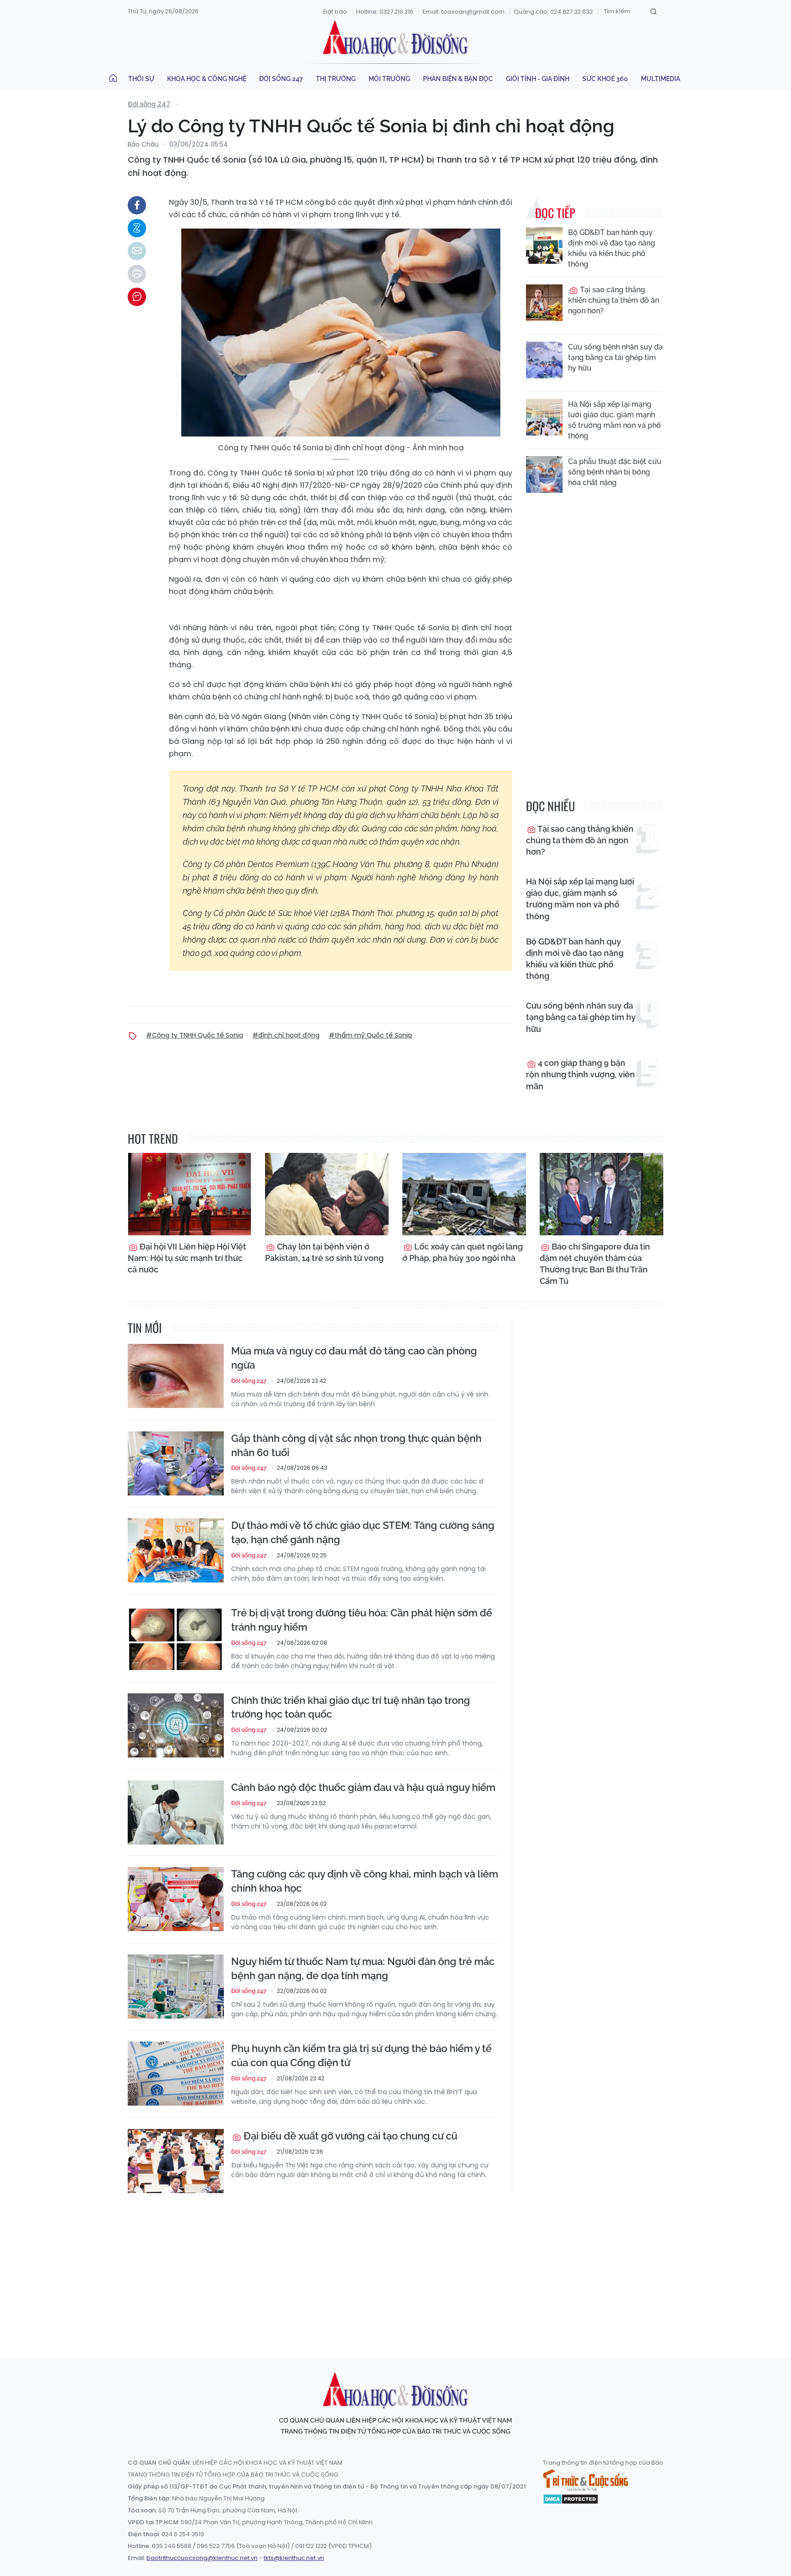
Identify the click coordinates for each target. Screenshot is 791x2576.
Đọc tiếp (555, 213)
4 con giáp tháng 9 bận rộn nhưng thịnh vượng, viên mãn (580, 1074)
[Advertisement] (395, 2267)
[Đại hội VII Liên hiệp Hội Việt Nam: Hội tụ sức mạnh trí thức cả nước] (190, 1194)
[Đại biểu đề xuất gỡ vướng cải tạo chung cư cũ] (176, 2161)
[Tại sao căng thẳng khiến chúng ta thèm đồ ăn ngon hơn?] (544, 303)
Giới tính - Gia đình (538, 79)
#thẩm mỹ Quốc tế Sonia (370, 1035)
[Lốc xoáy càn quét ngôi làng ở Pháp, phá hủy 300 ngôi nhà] (464, 1194)
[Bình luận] (137, 297)
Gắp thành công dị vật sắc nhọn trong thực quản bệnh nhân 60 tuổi (356, 1445)
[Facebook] (137, 205)
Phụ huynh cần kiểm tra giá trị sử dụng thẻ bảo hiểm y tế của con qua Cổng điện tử (361, 2055)
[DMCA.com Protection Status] (571, 2499)
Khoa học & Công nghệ (207, 79)
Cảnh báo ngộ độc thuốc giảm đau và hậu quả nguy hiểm (363, 1787)
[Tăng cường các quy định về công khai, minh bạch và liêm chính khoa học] (176, 1899)
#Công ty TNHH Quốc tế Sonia (195, 1035)
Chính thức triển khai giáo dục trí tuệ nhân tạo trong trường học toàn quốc (351, 1707)
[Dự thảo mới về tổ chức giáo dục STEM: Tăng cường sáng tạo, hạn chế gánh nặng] (176, 1550)
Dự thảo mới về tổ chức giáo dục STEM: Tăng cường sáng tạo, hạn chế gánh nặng (363, 1532)
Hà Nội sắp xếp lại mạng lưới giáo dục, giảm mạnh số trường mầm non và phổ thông (615, 420)
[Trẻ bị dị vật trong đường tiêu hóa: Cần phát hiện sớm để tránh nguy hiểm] (176, 1638)
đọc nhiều (550, 806)
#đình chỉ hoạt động (286, 1035)
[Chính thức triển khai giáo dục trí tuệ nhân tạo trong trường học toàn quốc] (176, 1725)
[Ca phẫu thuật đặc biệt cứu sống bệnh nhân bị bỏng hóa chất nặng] (544, 475)
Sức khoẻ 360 (605, 79)
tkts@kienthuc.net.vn (294, 2558)
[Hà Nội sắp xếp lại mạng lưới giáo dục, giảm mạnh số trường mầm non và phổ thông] (544, 417)
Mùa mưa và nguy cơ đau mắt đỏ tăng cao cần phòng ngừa (354, 1358)
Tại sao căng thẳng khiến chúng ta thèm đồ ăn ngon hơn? (614, 300)
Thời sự (141, 79)
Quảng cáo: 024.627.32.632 (553, 12)
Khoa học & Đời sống (395, 38)
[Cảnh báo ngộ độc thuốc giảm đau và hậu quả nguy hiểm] (176, 1812)
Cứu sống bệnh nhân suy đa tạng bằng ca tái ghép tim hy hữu (615, 357)
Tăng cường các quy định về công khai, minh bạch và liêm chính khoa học (365, 1881)
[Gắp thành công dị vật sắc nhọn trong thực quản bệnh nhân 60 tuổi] (176, 1463)
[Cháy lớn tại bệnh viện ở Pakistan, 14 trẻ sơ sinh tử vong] (327, 1194)
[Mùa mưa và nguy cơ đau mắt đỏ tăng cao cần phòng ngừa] (176, 1376)
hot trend (153, 1138)
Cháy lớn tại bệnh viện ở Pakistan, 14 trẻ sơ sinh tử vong (324, 1252)
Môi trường (389, 79)
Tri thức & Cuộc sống (585, 2480)
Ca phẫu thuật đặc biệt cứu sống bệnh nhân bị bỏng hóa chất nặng (615, 472)
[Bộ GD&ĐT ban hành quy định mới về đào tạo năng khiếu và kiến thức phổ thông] (544, 246)
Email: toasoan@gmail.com (463, 12)
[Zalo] (137, 228)
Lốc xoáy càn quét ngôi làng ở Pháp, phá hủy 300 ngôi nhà (463, 1252)
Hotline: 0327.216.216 (385, 12)
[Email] (137, 251)
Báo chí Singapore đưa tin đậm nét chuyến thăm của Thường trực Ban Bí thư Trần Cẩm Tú (595, 1264)
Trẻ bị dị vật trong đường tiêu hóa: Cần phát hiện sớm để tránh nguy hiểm (362, 1620)
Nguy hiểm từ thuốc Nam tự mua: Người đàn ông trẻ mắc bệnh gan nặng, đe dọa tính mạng (363, 1968)
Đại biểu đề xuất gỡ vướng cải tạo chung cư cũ (349, 2136)
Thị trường (336, 79)
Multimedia (661, 79)
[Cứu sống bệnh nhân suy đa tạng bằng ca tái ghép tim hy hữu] (544, 360)
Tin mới (145, 1328)
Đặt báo (335, 12)
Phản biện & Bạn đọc (458, 79)
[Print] (137, 274)
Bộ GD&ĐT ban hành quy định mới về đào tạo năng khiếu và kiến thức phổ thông (612, 248)
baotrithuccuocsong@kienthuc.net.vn (202, 2558)
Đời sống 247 (281, 79)
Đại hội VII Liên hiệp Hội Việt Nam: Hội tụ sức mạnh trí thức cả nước (187, 1258)
